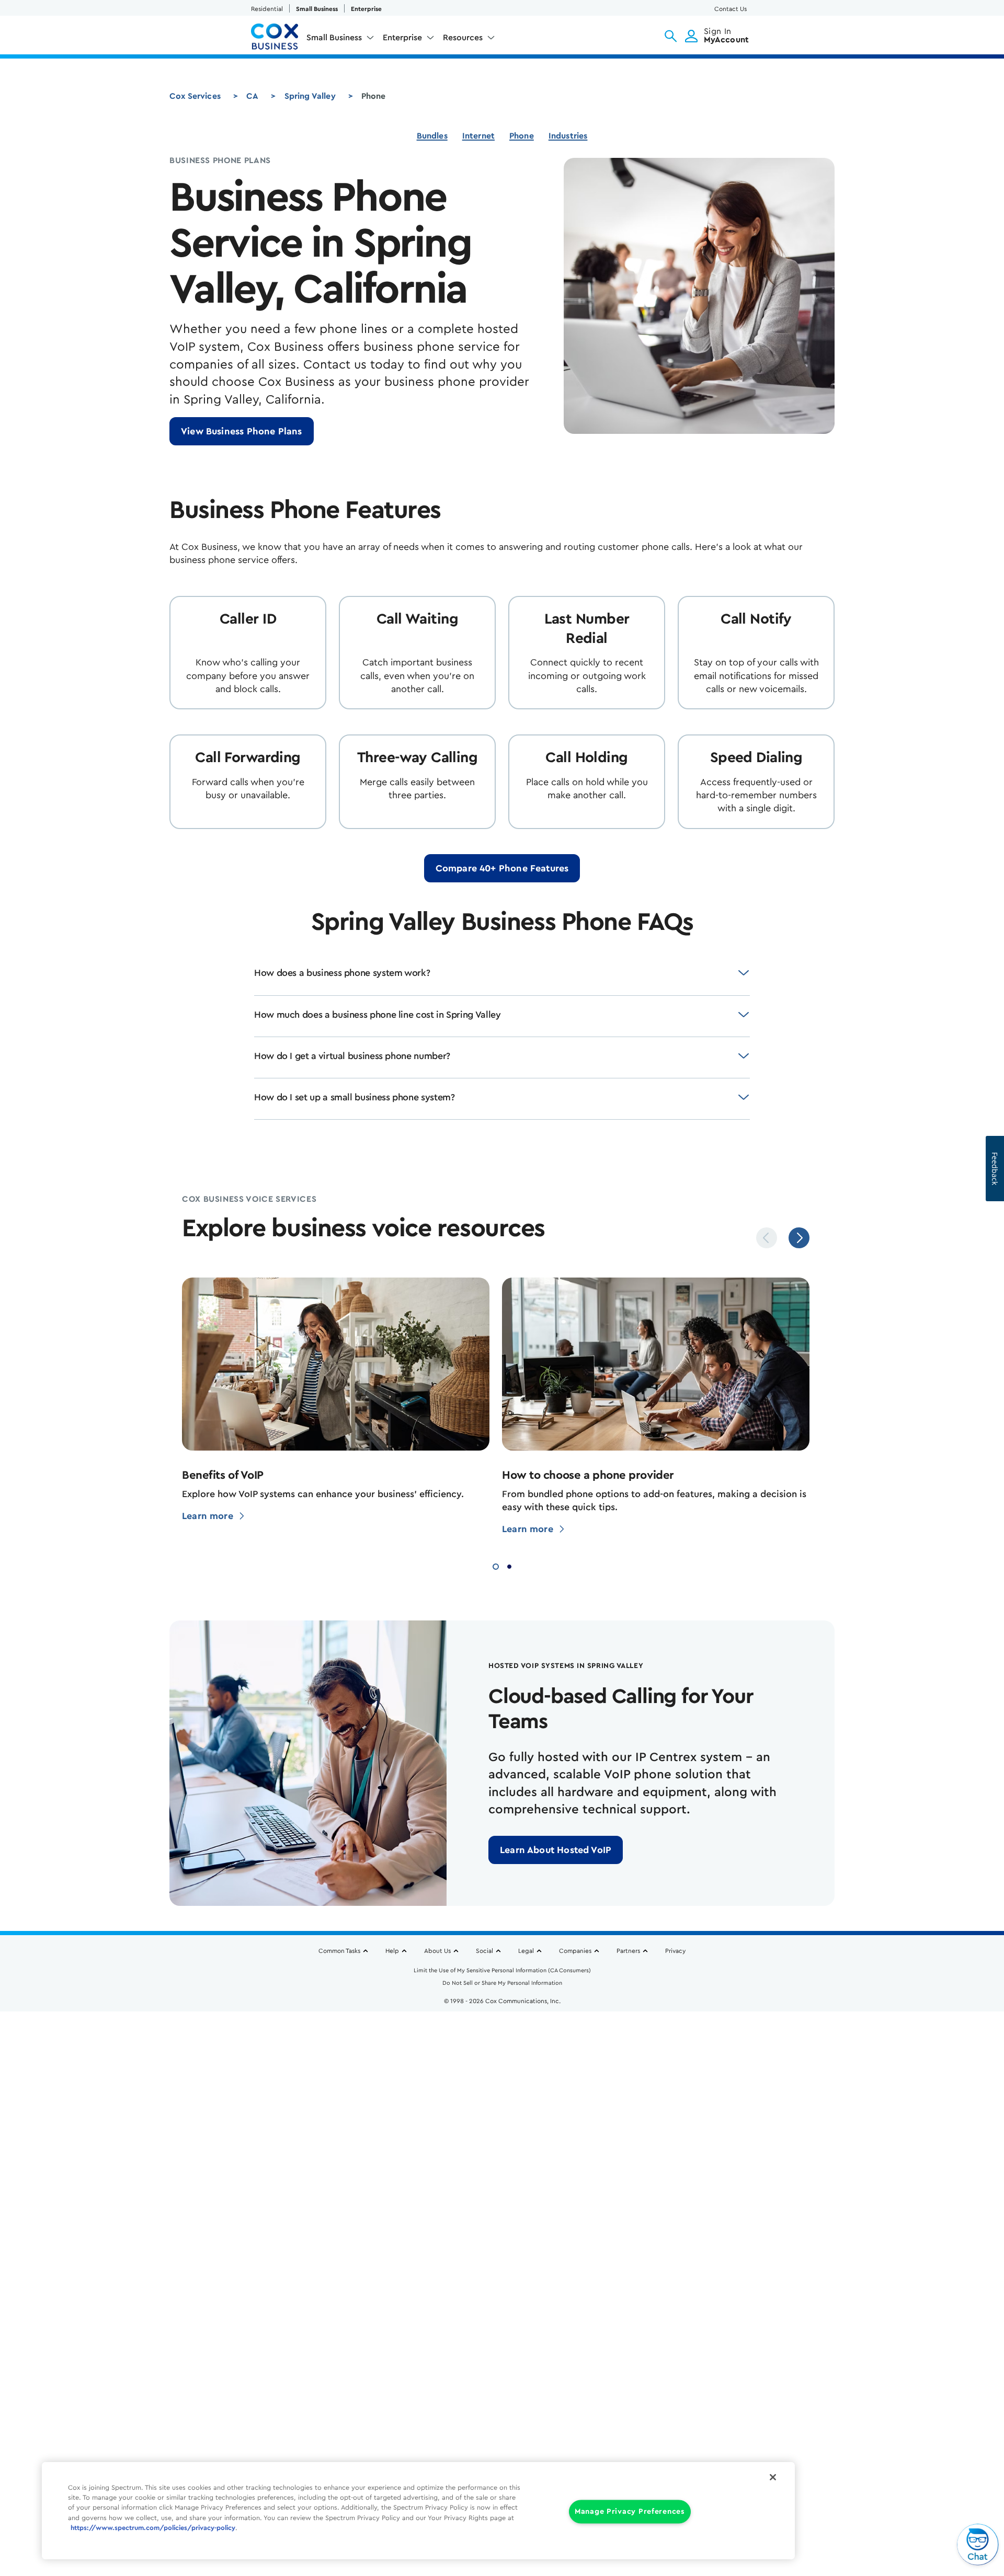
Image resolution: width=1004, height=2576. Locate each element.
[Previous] (767, 1238)
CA (252, 96)
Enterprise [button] (402, 38)
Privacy (675, 1951)
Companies (575, 1951)
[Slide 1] (496, 1565)
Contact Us (731, 9)
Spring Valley (310, 96)
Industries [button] (568, 136)
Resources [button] (463, 38)
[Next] (799, 1238)
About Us (437, 1951)
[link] (242, 431)
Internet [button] (478, 136)
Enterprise (366, 9)
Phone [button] (522, 136)
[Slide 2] (509, 1565)
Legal (526, 1951)
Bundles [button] (432, 136)
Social (484, 1951)
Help (392, 1951)
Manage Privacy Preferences (630, 2512)
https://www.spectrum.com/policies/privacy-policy (153, 2528)
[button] (671, 36)
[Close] (773, 2477)
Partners (628, 1951)
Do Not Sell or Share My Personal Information (502, 1983)
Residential (267, 9)
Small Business (317, 9)
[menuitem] (340, 40)
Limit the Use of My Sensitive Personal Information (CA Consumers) (502, 1970)
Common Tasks (339, 1951)
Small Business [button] (334, 38)
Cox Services (195, 96)
